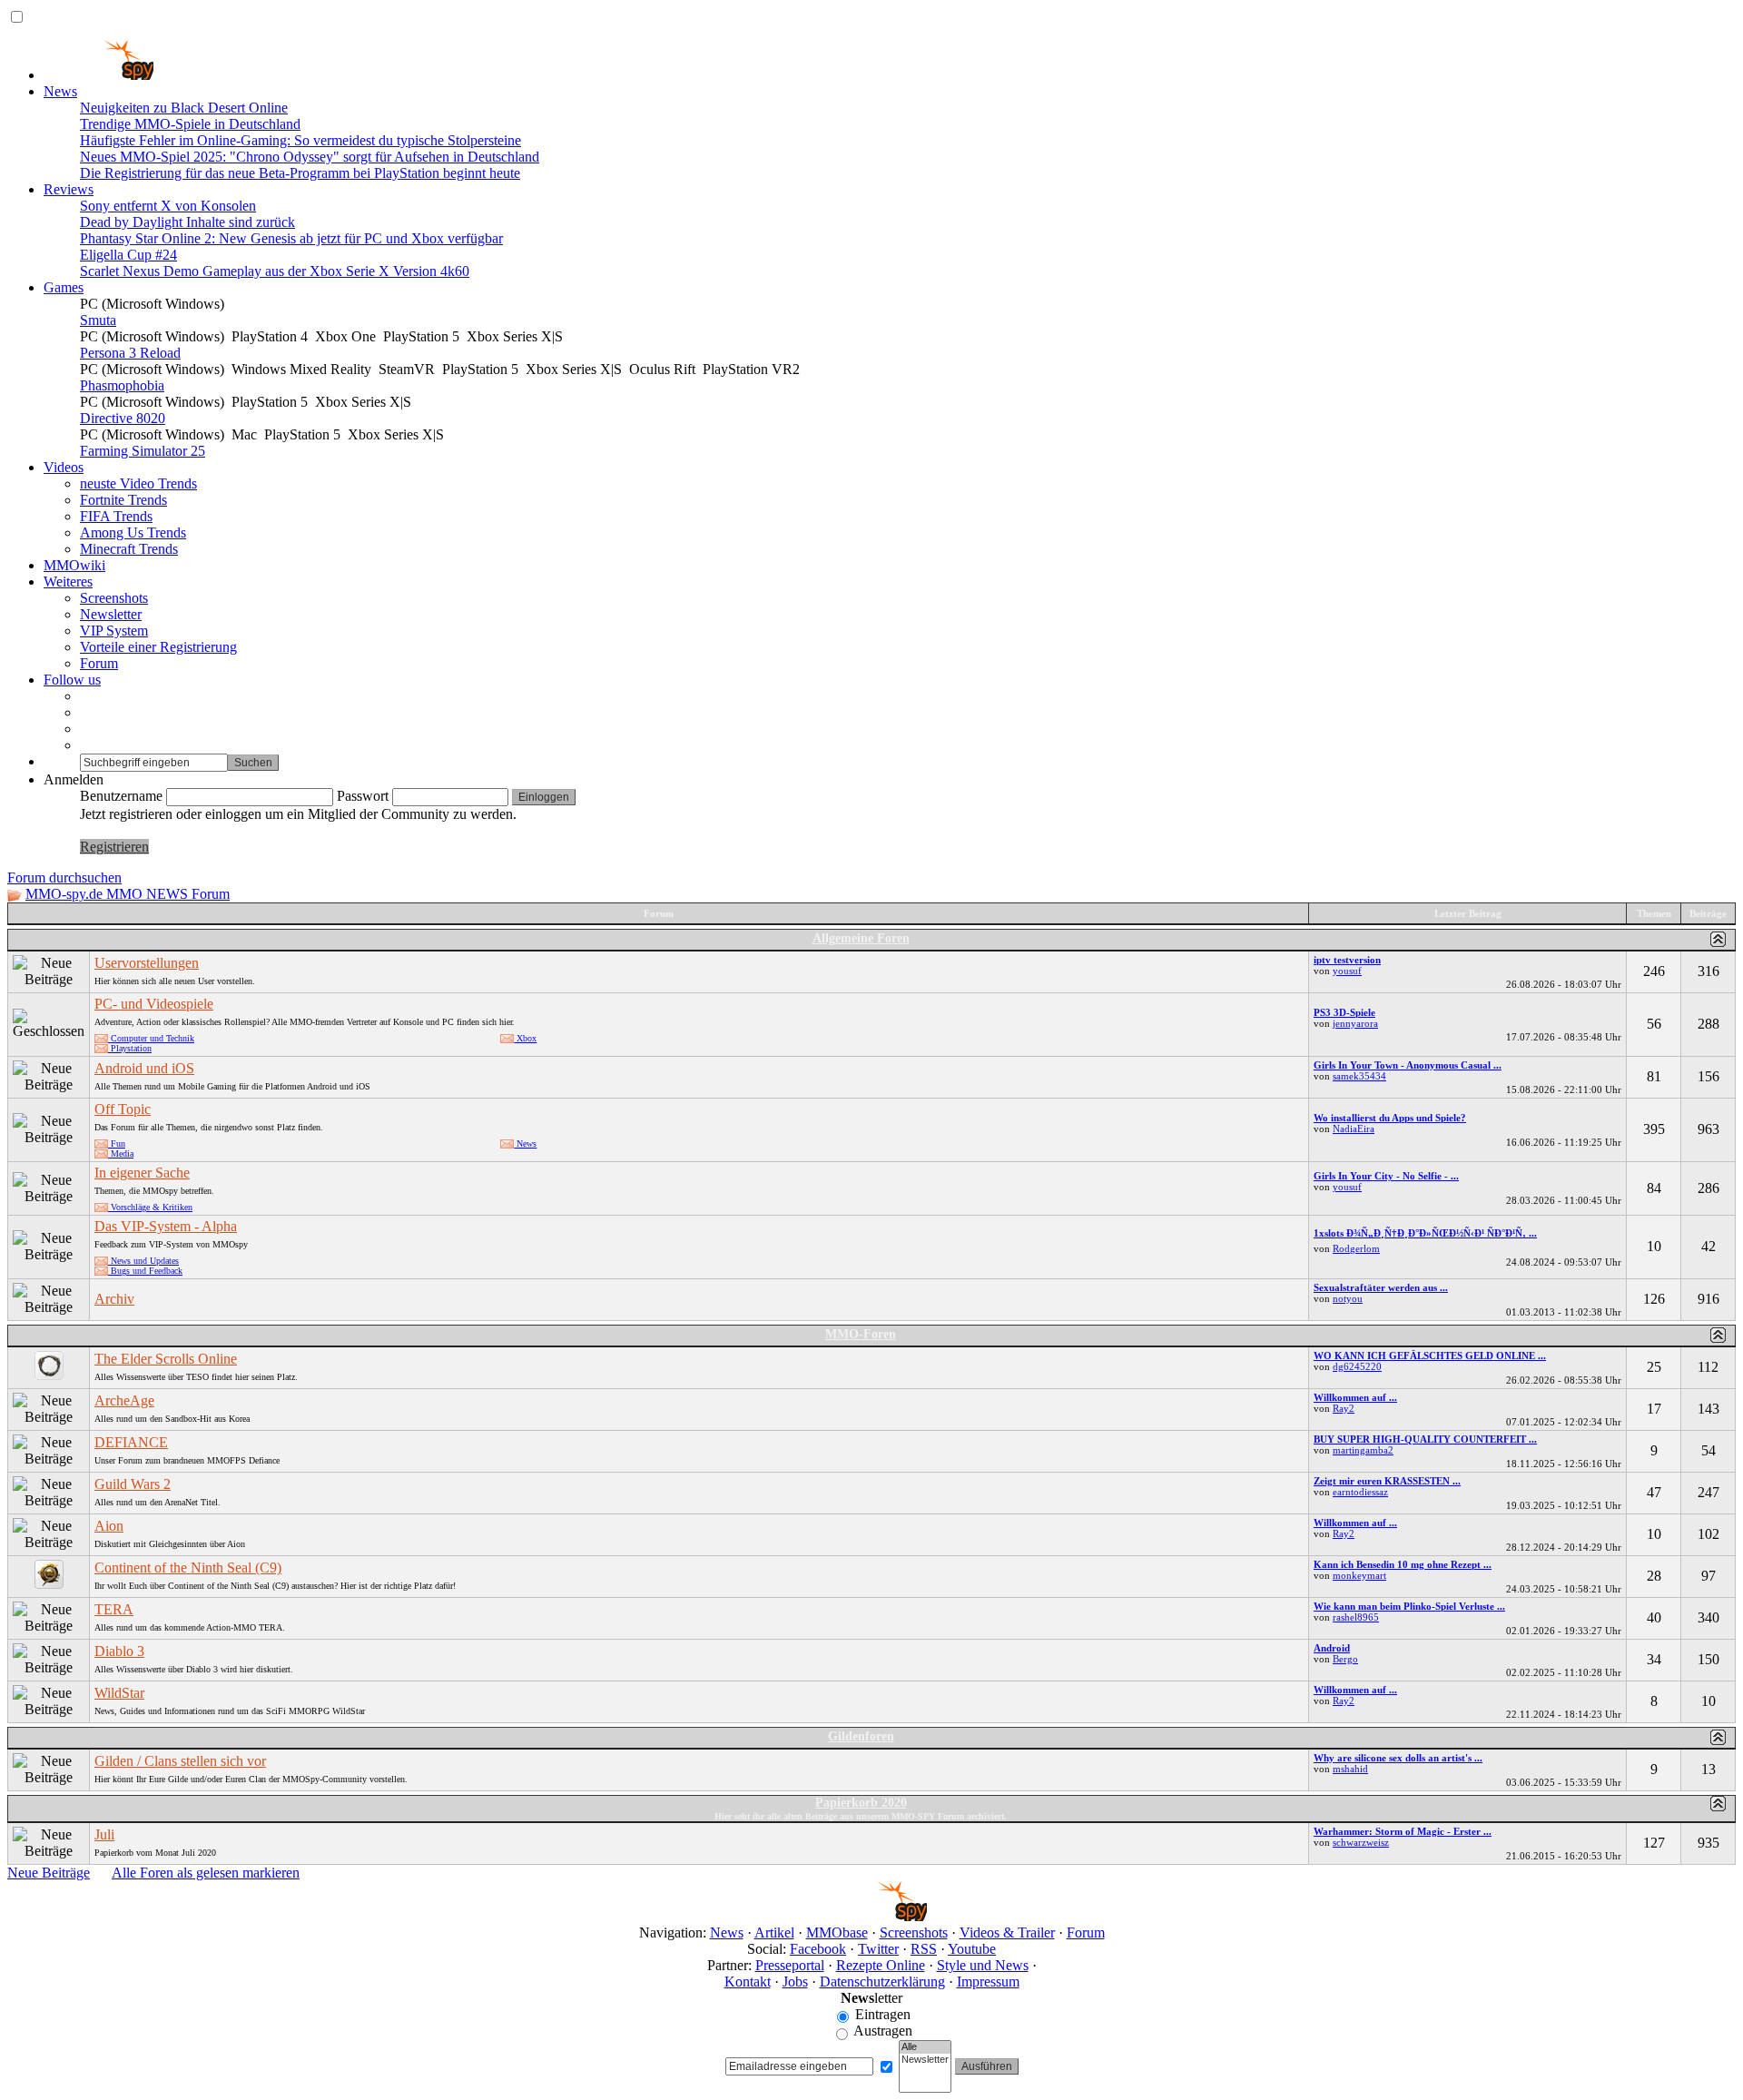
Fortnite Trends (123, 500)
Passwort (363, 796)
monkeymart (1359, 1575)
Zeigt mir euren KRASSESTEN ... (1387, 1481)
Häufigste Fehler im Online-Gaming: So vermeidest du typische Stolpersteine (300, 140)
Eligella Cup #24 (128, 255)
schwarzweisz (1361, 1842)
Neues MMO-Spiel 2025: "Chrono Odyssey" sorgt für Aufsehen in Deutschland (310, 157)
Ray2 (1344, 1408)
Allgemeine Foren (861, 938)
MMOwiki (74, 565)
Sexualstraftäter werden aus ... (1381, 1287)
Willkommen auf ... (1355, 1397)
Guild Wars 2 (133, 1484)
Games (64, 287)
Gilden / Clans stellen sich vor (180, 1761)
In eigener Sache (142, 1173)
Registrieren (114, 847)
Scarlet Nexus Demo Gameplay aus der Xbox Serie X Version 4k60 (275, 271)
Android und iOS (144, 1068)
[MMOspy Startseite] (98, 75)
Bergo (1345, 1659)
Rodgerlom (1356, 1248)
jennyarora (1355, 1023)
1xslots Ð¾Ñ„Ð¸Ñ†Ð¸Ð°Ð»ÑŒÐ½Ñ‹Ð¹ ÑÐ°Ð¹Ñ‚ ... (1425, 1233)
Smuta (98, 320)
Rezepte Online (881, 1965)
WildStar (119, 1693)
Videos (64, 467)
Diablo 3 (119, 1651)
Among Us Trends (133, 532)
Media (121, 1154)
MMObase (837, 1932)
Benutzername (121, 796)
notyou (1348, 1298)
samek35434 (1359, 1076)
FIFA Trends (116, 516)
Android (1332, 1648)
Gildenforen (861, 1736)
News (60, 91)
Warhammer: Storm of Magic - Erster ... (1403, 1831)
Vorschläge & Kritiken (150, 1207)
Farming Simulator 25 (143, 451)
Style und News (983, 1965)
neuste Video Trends (138, 483)
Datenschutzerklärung (882, 1982)
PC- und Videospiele (154, 1004)
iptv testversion (1347, 960)
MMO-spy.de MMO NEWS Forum (128, 894)
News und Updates (143, 1261)
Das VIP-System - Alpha (166, 1226)
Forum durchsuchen (64, 877)
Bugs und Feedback (145, 1271)
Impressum (988, 1982)
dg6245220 (1357, 1366)
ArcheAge (124, 1400)
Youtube (972, 1949)
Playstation (130, 1048)
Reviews (69, 189)
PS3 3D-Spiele (1344, 1012)
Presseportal (790, 1965)
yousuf (1347, 971)
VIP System (114, 631)
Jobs (795, 1982)
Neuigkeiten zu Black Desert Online (184, 108)
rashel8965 (1356, 1617)
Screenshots (114, 598)
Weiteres (68, 582)
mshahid (1350, 1769)
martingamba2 (1363, 1450)
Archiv (114, 1299)
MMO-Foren (861, 1334)
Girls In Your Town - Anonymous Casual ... (1408, 1065)
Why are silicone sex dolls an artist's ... (1398, 1758)
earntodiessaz (1360, 1492)
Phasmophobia (122, 385)
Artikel (774, 1932)
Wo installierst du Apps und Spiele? (1390, 1118)
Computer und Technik (151, 1038)
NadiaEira (1354, 1129)
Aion (109, 1526)
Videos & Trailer (1007, 1932)
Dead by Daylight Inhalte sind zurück (187, 222)
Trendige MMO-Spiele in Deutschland (190, 124)
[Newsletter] (925, 2060)
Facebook (818, 1949)
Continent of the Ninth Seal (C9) (188, 1568)
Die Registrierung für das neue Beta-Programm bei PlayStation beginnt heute (300, 173)
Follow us (72, 680)
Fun (117, 1144)
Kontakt (748, 1982)
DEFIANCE (131, 1442)
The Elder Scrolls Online (166, 1359)
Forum (99, 663)
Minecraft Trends (129, 549)
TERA (114, 1609)
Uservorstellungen (147, 963)
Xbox (525, 1038)
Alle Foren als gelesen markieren (206, 1873)
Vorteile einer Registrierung (158, 647)
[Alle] (925, 2047)
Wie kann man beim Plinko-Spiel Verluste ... (1409, 1606)
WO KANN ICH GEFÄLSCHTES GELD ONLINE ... (1430, 1356)
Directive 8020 (123, 418)
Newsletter (111, 614)
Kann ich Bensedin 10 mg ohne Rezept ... (1403, 1564)
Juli (104, 1834)
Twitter (878, 1949)
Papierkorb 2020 (861, 1803)
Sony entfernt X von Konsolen (168, 206)
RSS (924, 1949)
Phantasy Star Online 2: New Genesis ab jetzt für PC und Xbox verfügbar (291, 238)
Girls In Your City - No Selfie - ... (1386, 1176)
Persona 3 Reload (130, 353)
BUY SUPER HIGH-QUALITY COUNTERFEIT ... (1425, 1439)
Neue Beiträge (49, 1873)
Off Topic (123, 1109)
